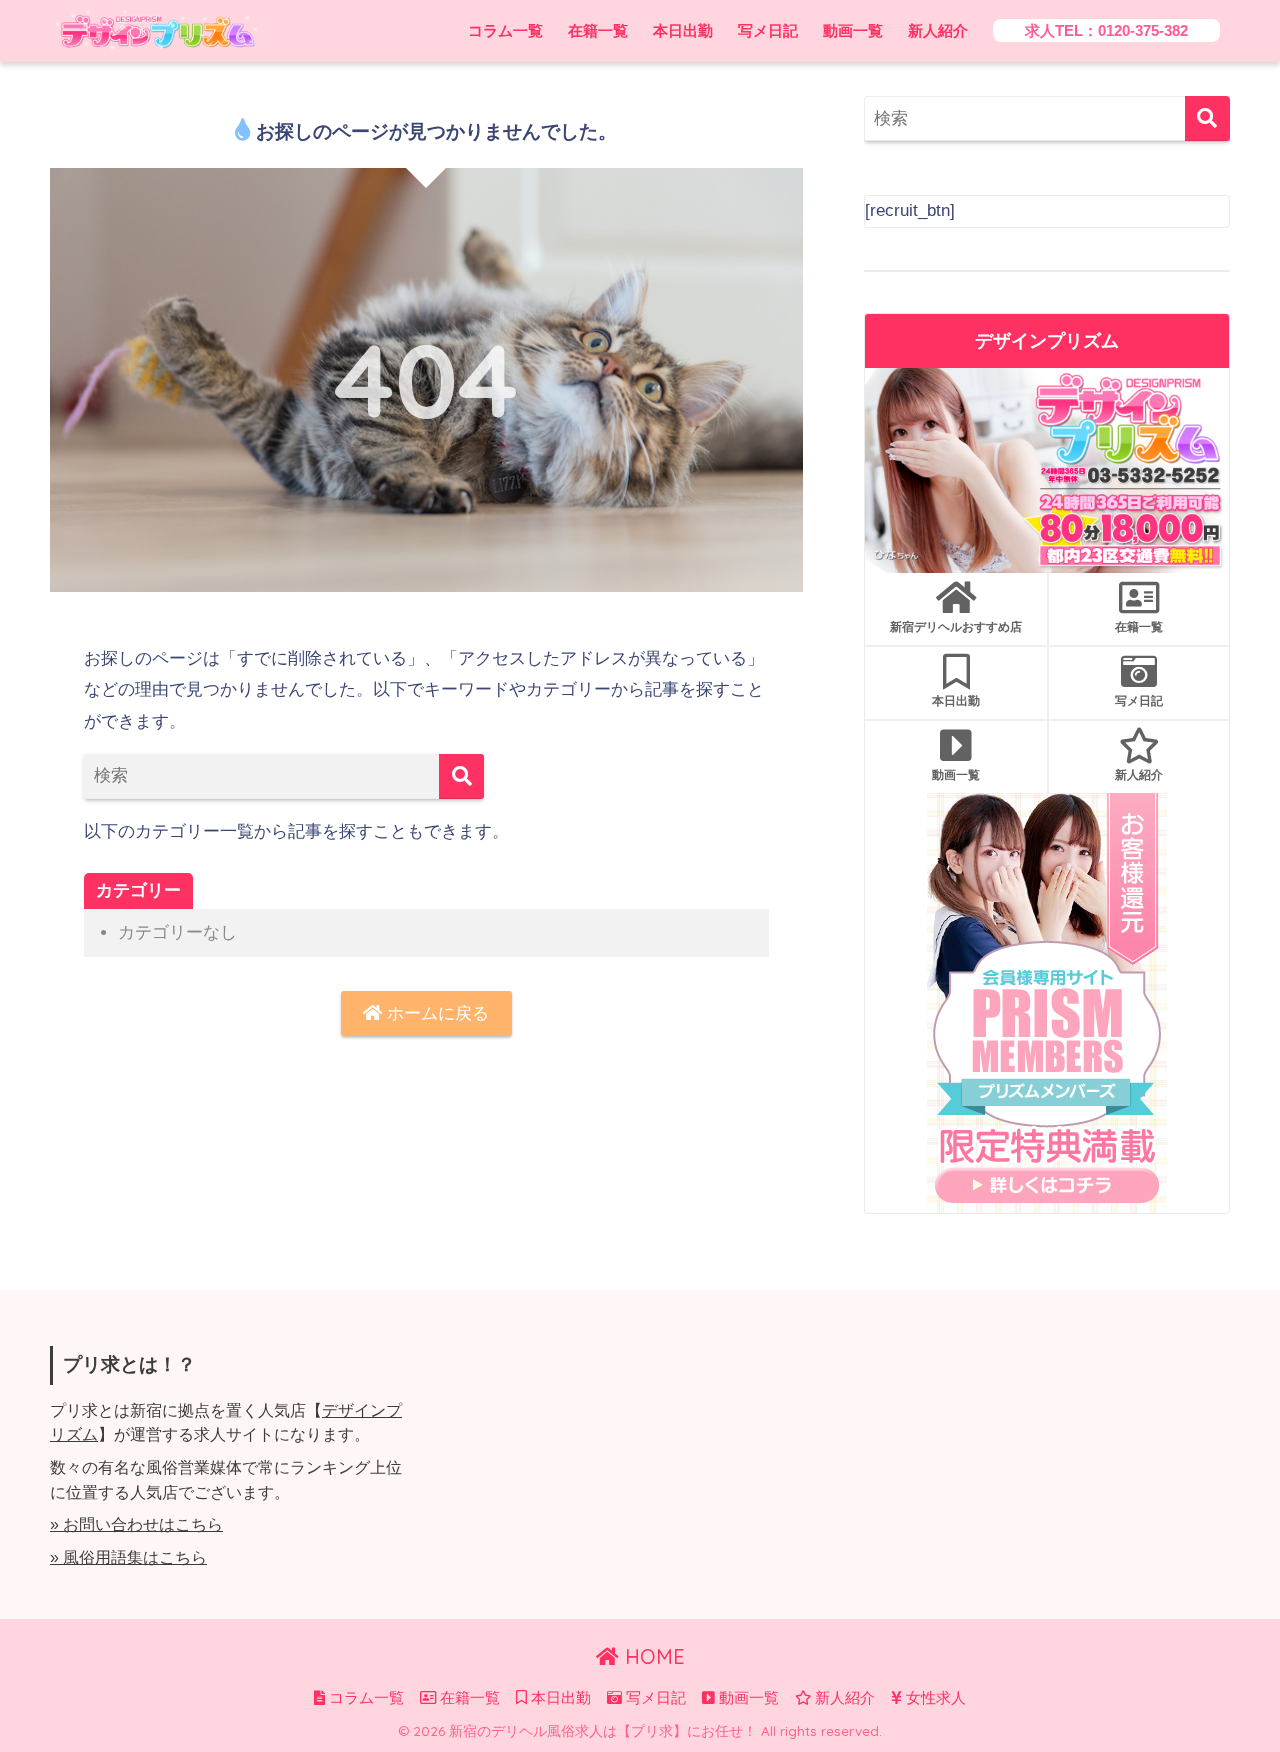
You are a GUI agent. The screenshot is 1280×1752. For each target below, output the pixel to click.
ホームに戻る (435, 1013)
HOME (652, 1656)
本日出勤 (683, 30)
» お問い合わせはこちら (136, 1524)
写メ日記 (768, 30)
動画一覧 (853, 30)
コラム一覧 (505, 30)
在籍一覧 (598, 30)
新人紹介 (938, 30)
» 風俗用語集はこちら (128, 1557)
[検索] (461, 776)
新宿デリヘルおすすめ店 (956, 626)
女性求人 (934, 1698)
